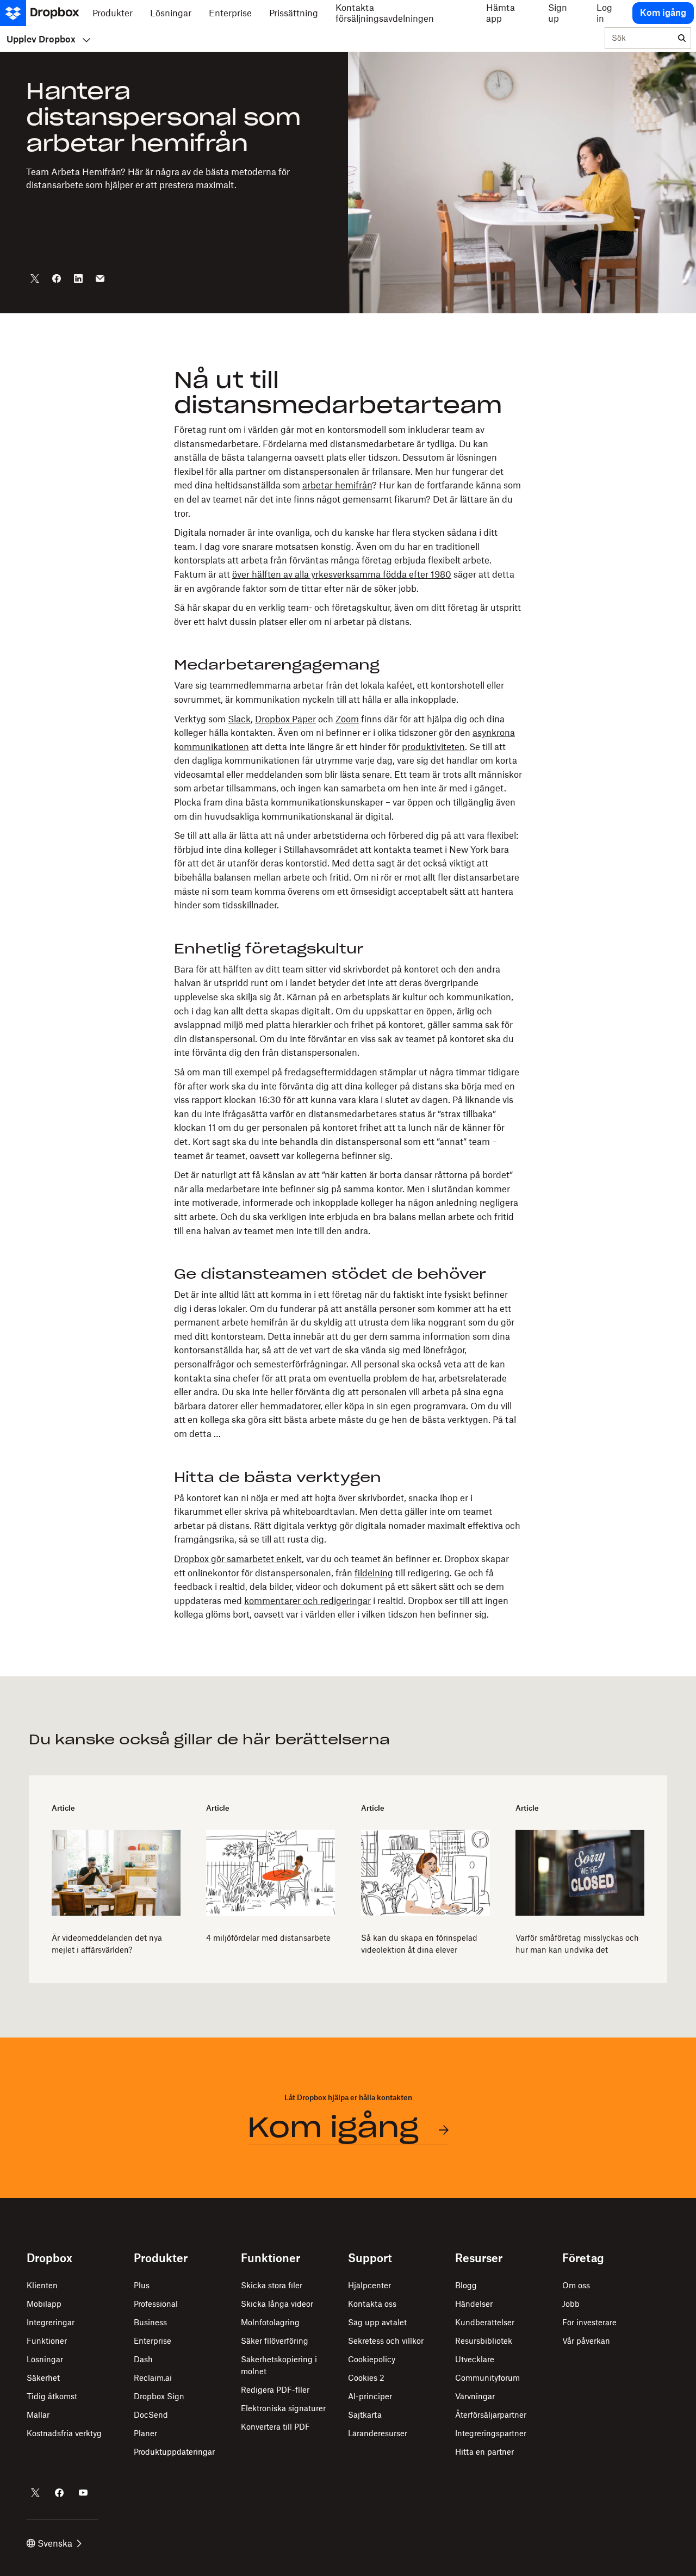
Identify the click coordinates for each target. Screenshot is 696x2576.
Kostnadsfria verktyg (64, 2433)
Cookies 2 (366, 2378)
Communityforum (487, 2378)
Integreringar (51, 2322)
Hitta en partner (484, 2452)
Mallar (38, 2415)
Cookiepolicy (372, 2359)
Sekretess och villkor (386, 2341)
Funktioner (47, 2341)
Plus (142, 2285)
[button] (348, 995)
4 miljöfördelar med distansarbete (268, 1938)
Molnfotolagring (270, 2322)
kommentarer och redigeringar (307, 1601)
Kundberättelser (485, 2322)
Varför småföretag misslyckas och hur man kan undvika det (577, 1944)
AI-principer (370, 2396)
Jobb (571, 2304)
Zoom (347, 719)
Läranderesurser (378, 2433)
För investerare (589, 2322)
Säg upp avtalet (377, 2322)
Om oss (576, 2285)
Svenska (55, 2543)
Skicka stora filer (272, 2285)
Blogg (466, 2285)
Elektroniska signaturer (283, 2408)
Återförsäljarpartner (491, 2415)
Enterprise (153, 2341)
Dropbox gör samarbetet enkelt (238, 1559)
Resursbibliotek (484, 2341)
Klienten (42, 2285)
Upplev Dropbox (41, 39)
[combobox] (639, 39)
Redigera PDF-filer (275, 2390)
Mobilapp (44, 2304)
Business (150, 2322)
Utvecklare (475, 2359)
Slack (239, 719)
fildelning (374, 1573)
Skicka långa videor (277, 2304)
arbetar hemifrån (337, 485)
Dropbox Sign (159, 2396)
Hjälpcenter (369, 2285)
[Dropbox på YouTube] (83, 2493)
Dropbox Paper (285, 719)
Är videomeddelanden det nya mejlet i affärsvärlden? (107, 1944)
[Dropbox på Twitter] (35, 2493)
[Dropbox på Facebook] (59, 2493)
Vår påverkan (586, 2341)
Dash (143, 2359)
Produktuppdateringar (174, 2452)
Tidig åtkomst (52, 2396)
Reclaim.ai (153, 2378)
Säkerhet (43, 2378)
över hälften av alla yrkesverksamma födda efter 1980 (342, 574)
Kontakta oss (372, 2304)
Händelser (474, 2304)
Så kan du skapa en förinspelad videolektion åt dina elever (419, 1944)
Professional (156, 2304)
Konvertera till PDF (275, 2427)
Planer (145, 2433)
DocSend (151, 2415)
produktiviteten (433, 747)
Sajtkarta (365, 2415)
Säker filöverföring (275, 2341)
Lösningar (45, 2359)
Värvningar (475, 2396)
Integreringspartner (491, 2433)
